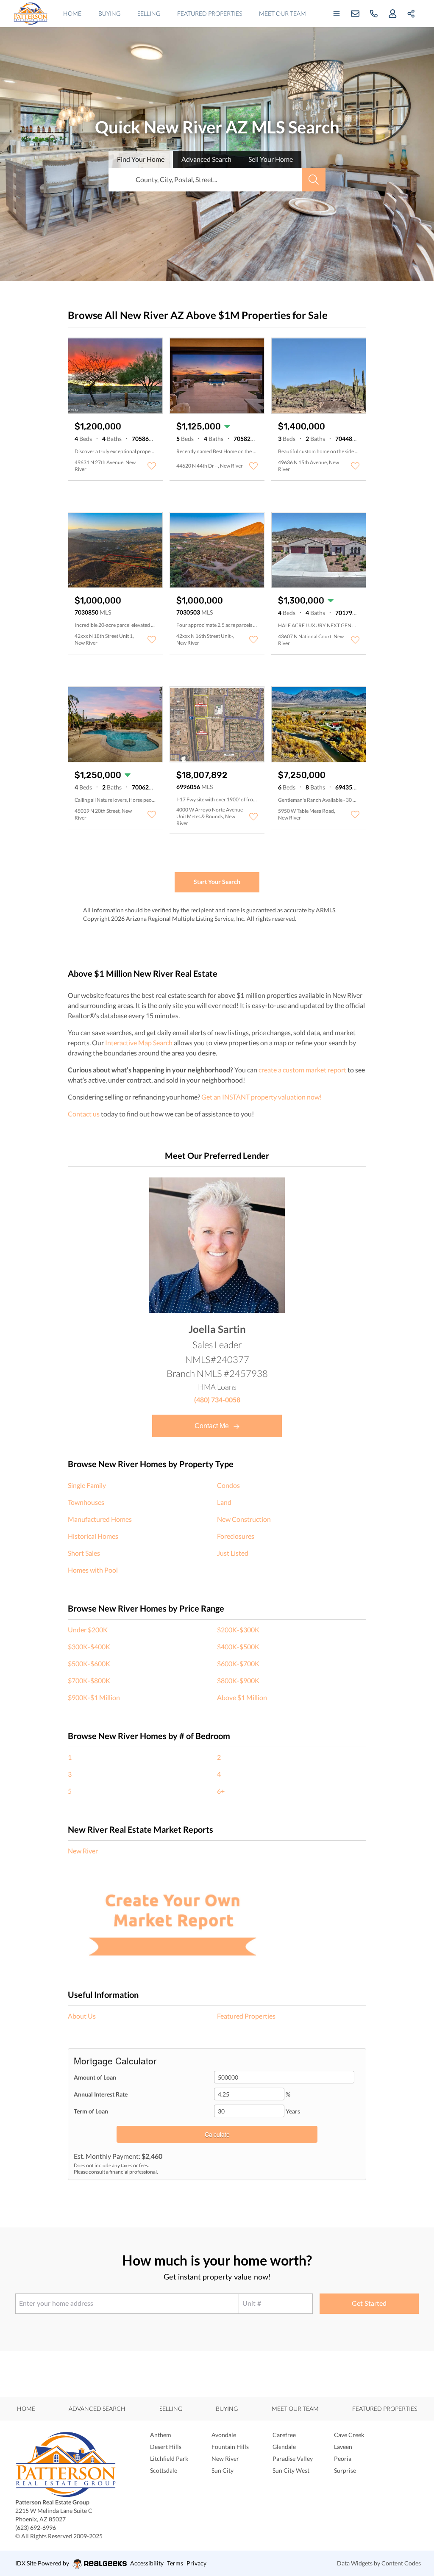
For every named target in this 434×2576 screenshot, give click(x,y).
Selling (149, 13)
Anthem (161, 2435)
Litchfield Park (169, 2458)
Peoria (343, 2458)
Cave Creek (349, 2435)
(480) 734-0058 (217, 1400)
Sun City (223, 2470)
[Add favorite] (152, 466)
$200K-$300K (238, 1630)
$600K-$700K (238, 1663)
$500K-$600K (89, 1663)
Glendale (284, 2447)
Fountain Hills (230, 2447)
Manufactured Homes (100, 1519)
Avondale (224, 2435)
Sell (271, 159)
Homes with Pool (93, 1570)
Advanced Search (97, 2408)
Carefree (284, 2435)
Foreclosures (236, 1536)
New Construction (244, 1519)
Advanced (206, 159)
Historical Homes (93, 1536)
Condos (228, 1485)
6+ (221, 1791)
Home (72, 13)
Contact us (84, 1114)
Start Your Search (217, 882)
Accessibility (147, 2563)
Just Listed (233, 1553)
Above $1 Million (242, 1697)
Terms (175, 2563)
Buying (109, 13)
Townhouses (86, 1502)
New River (83, 1851)
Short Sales (84, 1553)
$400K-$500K (238, 1647)
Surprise (345, 2470)
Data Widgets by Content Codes (379, 2563)
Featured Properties (210, 13)
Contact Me (213, 1426)
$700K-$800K (89, 1680)
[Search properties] (314, 180)
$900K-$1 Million (94, 1697)
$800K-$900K (238, 1680)
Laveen (343, 2447)
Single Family (87, 1485)
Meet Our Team (282, 13)
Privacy (196, 2563)
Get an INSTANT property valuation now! (262, 1097)
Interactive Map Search (139, 1043)
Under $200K (88, 1630)
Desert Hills (166, 2447)
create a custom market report (302, 1070)
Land (224, 1502)
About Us (82, 2016)
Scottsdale (164, 2470)
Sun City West (291, 2470)
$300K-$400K (89, 1647)
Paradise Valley (293, 2458)
